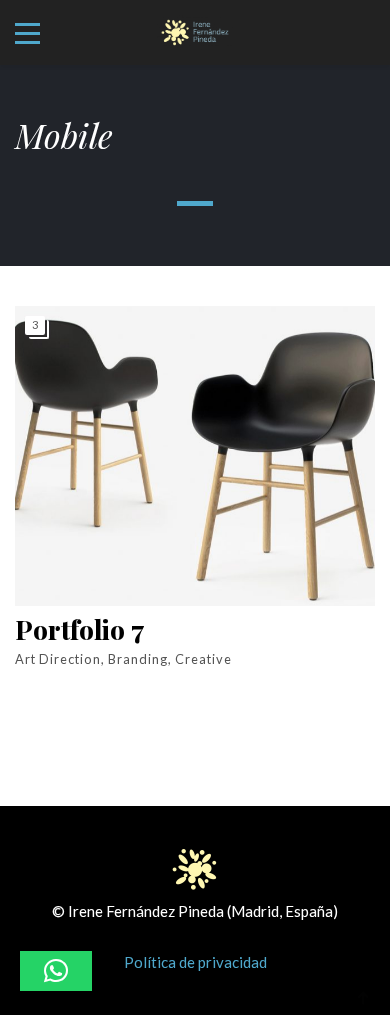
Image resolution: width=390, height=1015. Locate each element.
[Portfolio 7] (195, 456)
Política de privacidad (195, 962)
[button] (56, 971)
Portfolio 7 (79, 630)
